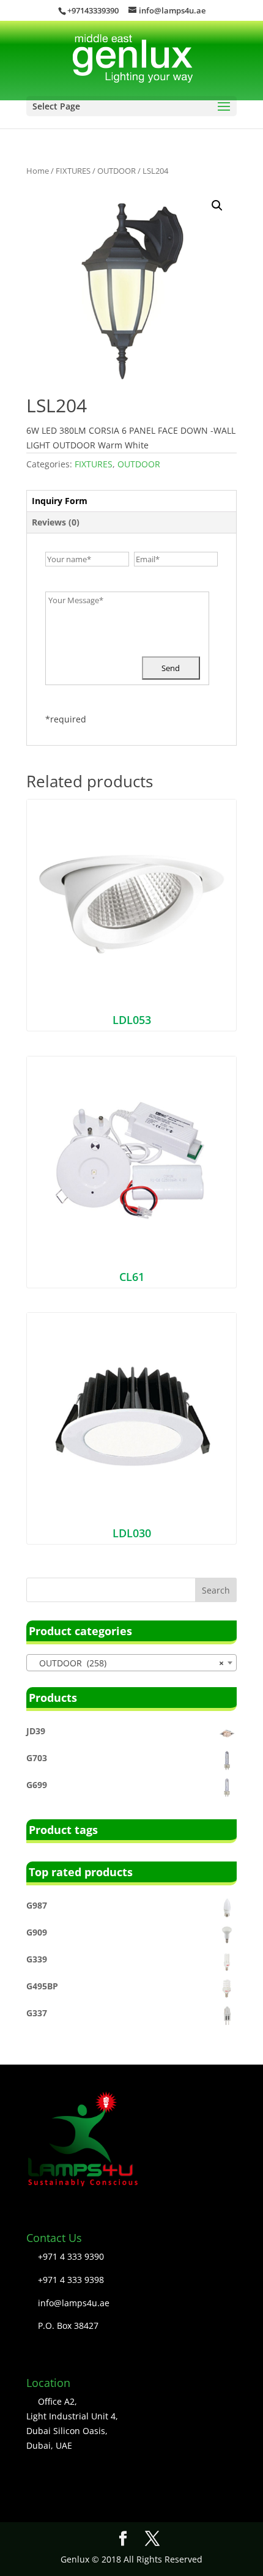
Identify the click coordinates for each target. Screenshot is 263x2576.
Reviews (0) (56, 522)
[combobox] (131, 1663)
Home (38, 171)
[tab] (131, 501)
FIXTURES (73, 171)
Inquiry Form (60, 501)
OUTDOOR (117, 171)
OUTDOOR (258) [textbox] (128, 1663)
